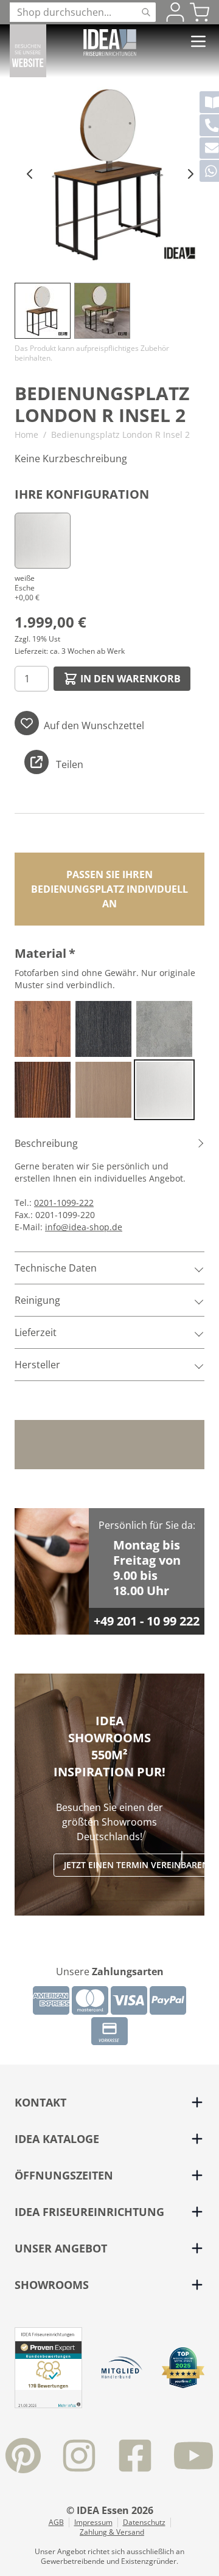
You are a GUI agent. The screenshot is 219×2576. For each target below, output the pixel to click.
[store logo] (110, 43)
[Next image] (190, 173)
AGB (56, 2522)
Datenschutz (144, 2522)
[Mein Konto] (175, 12)
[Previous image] (29, 173)
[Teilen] (36, 762)
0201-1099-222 (64, 1203)
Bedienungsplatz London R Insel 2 (120, 435)
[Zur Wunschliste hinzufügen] (27, 723)
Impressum (93, 2522)
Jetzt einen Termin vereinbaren (136, 1865)
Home (26, 435)
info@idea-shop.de (84, 1227)
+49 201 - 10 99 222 (147, 1621)
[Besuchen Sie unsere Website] (28, 51)
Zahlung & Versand (112, 2532)
